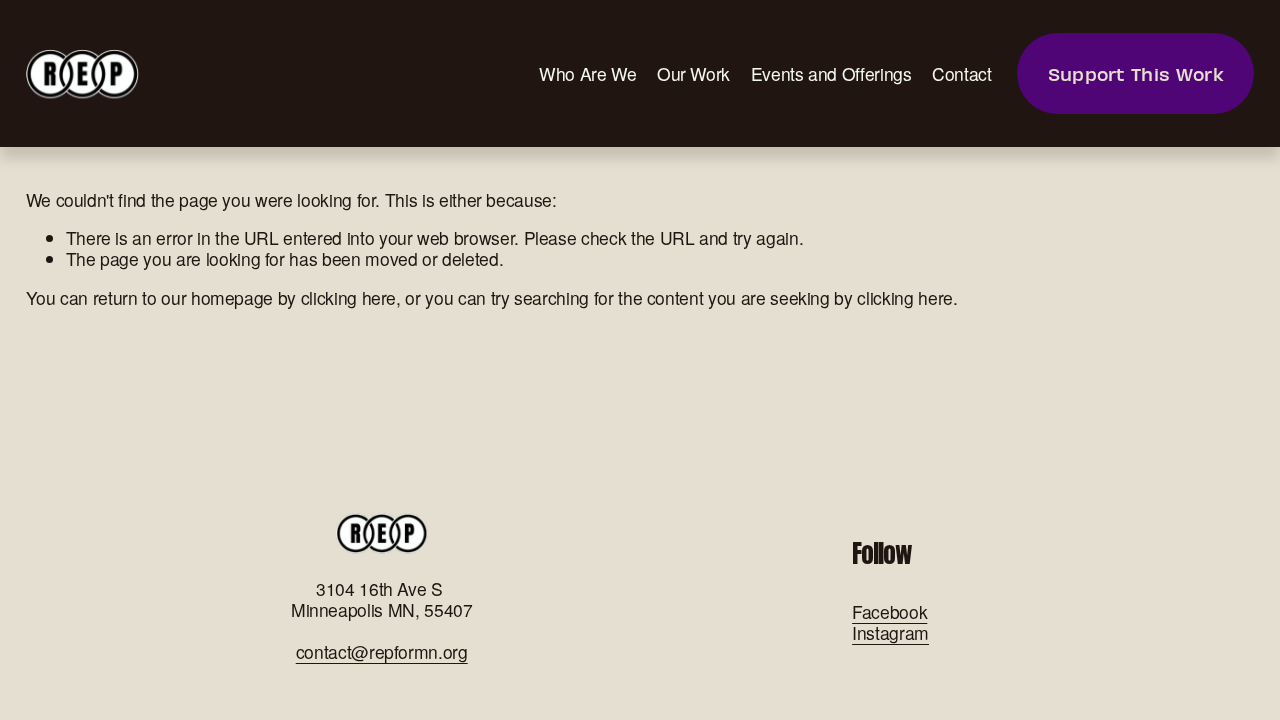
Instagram (890, 632)
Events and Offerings (831, 73)
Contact (962, 73)
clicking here (348, 297)
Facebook (889, 611)
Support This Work (1136, 73)
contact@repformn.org (382, 651)
